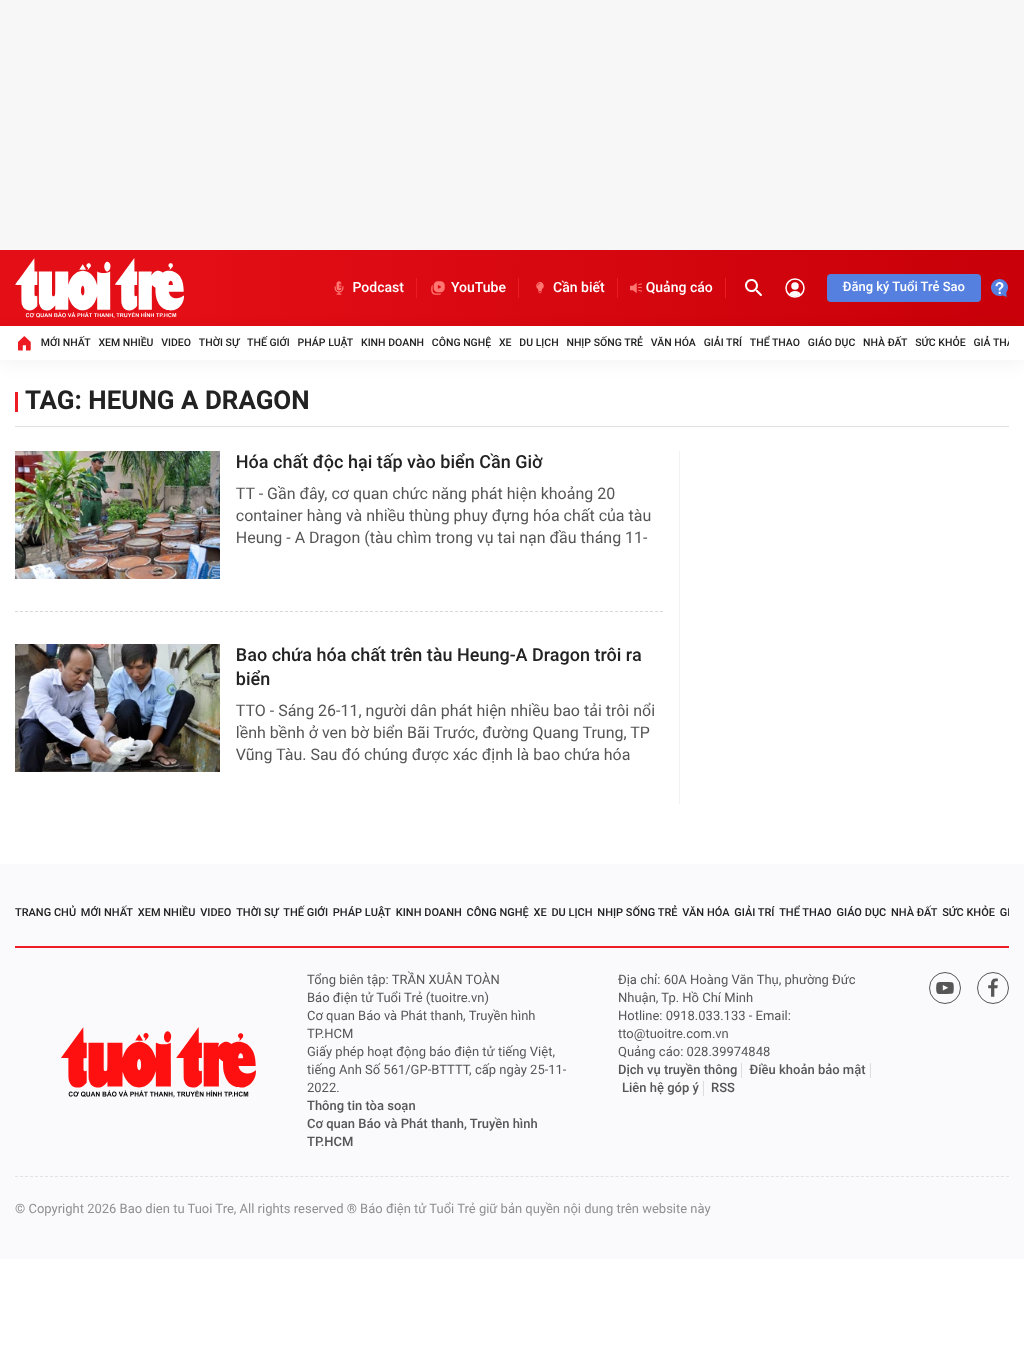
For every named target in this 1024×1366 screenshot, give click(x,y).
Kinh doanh (392, 342)
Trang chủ (45, 912)
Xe (505, 342)
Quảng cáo (679, 288)
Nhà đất (885, 342)
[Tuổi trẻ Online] (161, 1062)
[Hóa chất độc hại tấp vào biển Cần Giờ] (117, 515)
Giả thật (996, 342)
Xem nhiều (125, 342)
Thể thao (775, 342)
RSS (723, 1088)
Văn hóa (673, 342)
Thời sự (219, 342)
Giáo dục (832, 342)
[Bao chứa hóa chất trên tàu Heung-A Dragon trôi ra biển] (117, 708)
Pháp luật (326, 342)
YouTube (478, 288)
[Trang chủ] (24, 343)
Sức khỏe (940, 342)
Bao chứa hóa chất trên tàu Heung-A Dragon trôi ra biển (439, 667)
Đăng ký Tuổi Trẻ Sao (904, 287)
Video (176, 342)
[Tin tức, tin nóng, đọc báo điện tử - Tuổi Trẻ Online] (99, 288)
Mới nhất (66, 342)
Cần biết (579, 288)
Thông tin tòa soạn (361, 1106)
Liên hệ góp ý (660, 1088)
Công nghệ (461, 342)
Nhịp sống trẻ (604, 342)
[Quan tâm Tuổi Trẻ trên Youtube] (945, 988)
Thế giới (268, 342)
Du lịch (538, 342)
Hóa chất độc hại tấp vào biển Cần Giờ (389, 462)
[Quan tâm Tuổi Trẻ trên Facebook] (993, 988)
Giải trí (723, 342)
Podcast (378, 288)
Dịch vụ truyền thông (677, 1070)
